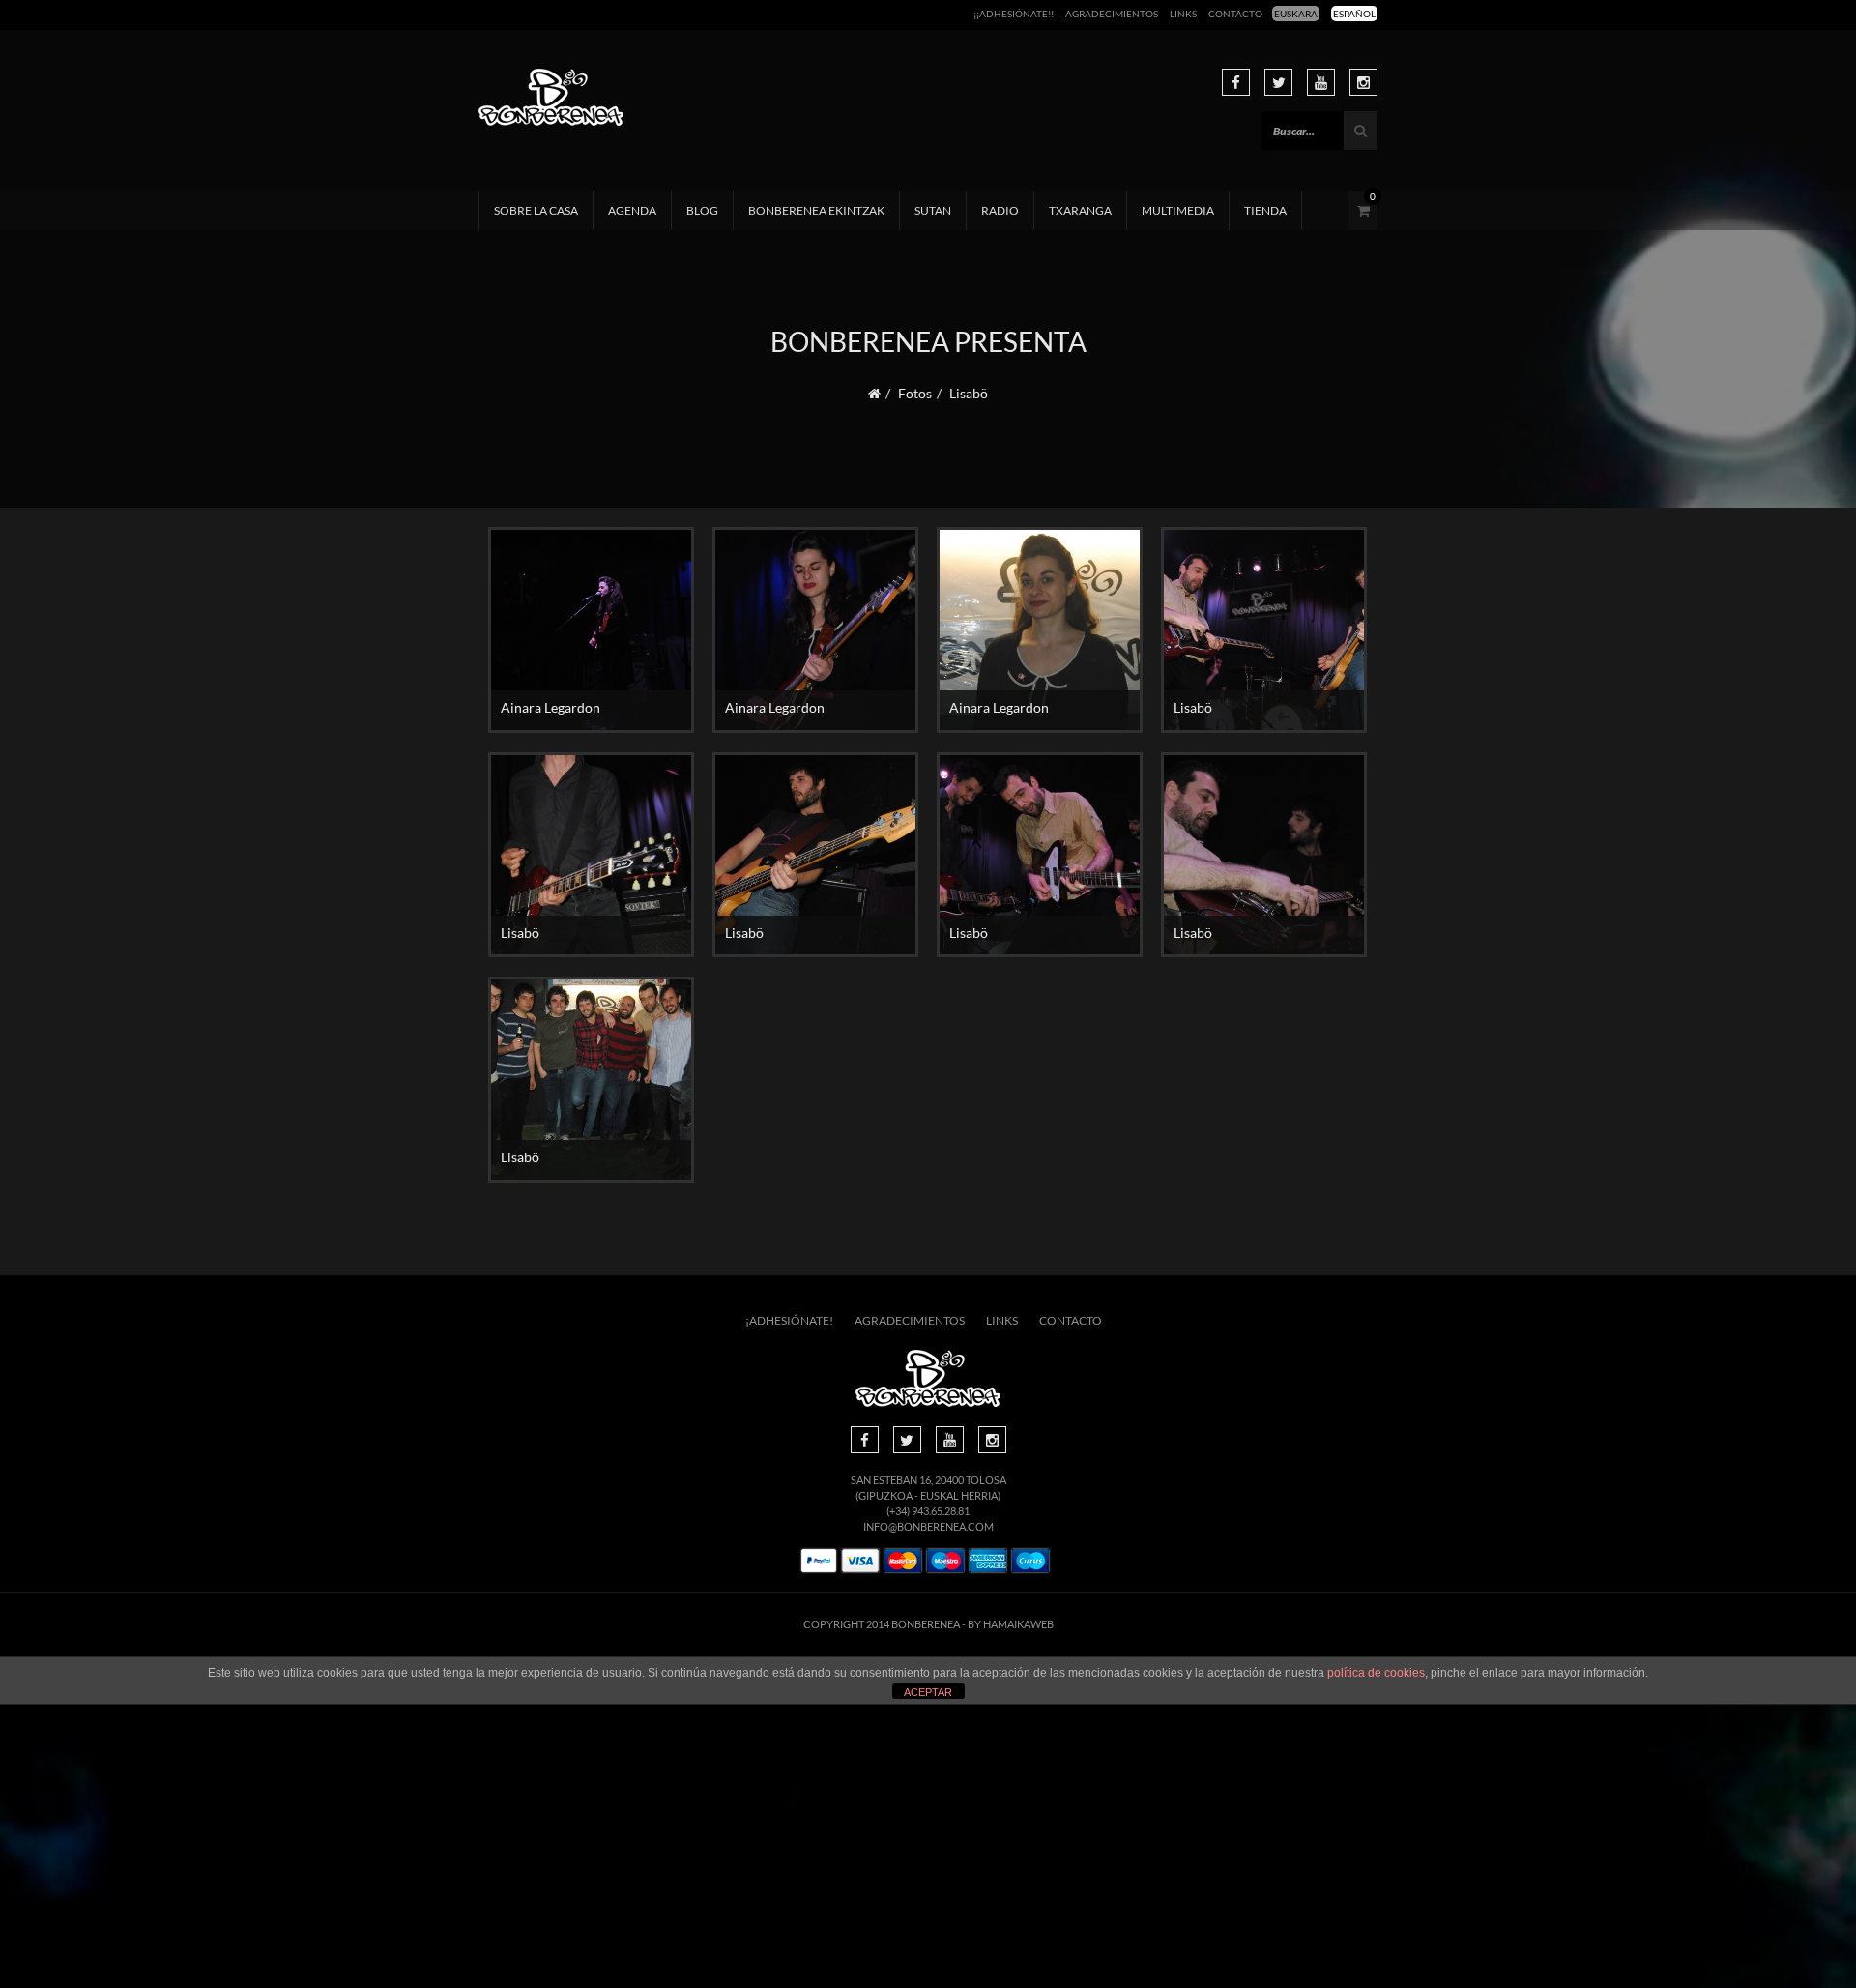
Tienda (1265, 210)
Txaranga (1080, 210)
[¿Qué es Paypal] (819, 1561)
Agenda (632, 210)
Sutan (933, 210)
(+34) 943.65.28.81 (928, 1511)
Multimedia (1178, 210)
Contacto (1235, 14)
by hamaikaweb (1011, 1624)
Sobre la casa (536, 210)
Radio (1000, 210)
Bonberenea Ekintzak (816, 210)
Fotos (915, 393)
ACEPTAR (928, 1692)
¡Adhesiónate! (789, 1320)
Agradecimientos (1112, 14)
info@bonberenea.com (928, 1526)
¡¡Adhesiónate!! (1014, 14)
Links (1183, 14)
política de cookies (1376, 1673)
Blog (702, 210)
